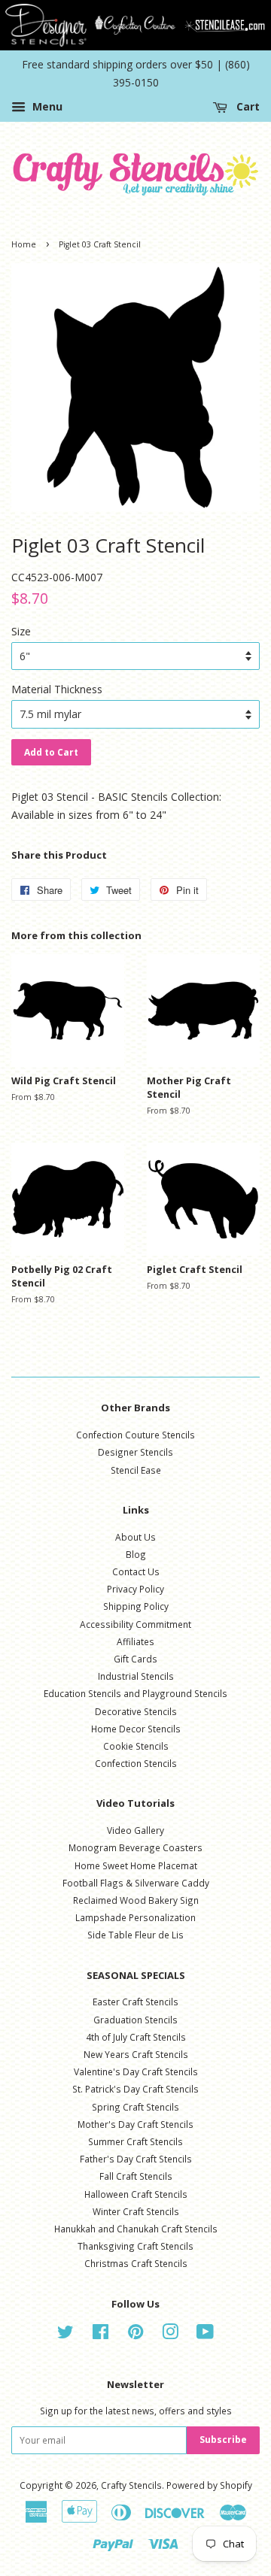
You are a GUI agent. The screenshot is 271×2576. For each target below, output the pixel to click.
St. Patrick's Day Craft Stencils (135, 2089)
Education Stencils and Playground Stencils (135, 1693)
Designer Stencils (135, 1452)
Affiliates (135, 1641)
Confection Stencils (136, 1763)
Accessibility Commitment (135, 1624)
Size (21, 631)
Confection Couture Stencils (135, 1435)
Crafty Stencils (131, 2485)
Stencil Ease (136, 1470)
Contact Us (136, 1571)
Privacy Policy (135, 1589)
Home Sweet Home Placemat (136, 1865)
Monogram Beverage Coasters (135, 1847)
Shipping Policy (136, 1606)
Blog (136, 1554)
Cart (247, 106)
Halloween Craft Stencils (136, 2194)
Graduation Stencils (135, 2020)
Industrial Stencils (136, 1676)
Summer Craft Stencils (135, 2141)
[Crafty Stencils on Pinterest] (135, 2335)
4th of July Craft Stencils (136, 2037)
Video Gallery (135, 1830)
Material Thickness (57, 689)
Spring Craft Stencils (135, 2107)
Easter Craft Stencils (135, 2002)
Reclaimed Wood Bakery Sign (136, 1900)
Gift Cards (135, 1659)
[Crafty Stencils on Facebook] (100, 2335)
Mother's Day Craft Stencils (135, 2124)
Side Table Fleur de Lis (135, 1935)
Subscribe (223, 2440)
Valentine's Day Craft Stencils (136, 2071)
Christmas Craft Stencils (136, 2263)
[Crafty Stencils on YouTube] (205, 2335)
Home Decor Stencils (136, 1729)
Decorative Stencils (136, 1711)
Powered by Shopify (209, 2485)
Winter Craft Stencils (136, 2211)
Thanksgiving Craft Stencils (135, 2246)
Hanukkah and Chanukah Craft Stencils (136, 2229)
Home (24, 244)
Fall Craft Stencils (136, 2176)
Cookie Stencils (136, 1746)
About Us (135, 1537)
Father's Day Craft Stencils (136, 2159)
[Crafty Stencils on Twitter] (65, 2335)
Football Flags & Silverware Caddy (136, 1883)
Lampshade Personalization (135, 1917)
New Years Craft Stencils (136, 2054)
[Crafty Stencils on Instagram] (170, 2335)
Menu (46, 106)
